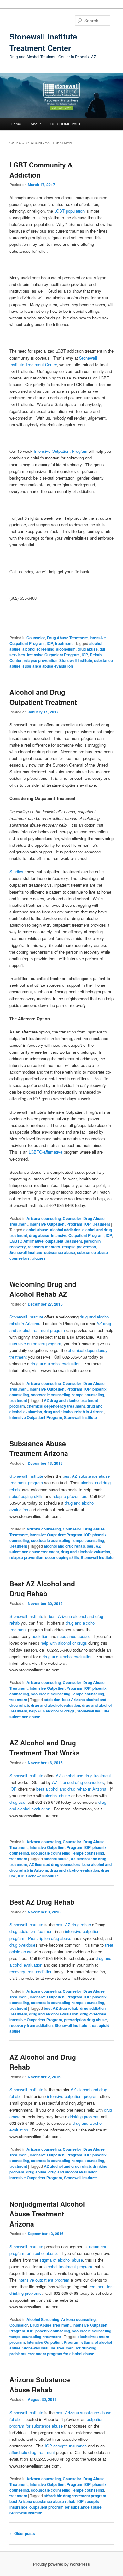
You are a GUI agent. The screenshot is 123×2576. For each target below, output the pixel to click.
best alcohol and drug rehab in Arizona (71, 1789)
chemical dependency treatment (56, 1406)
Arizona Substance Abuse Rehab (40, 2385)
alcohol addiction (65, 1230)
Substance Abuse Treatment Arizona (39, 1448)
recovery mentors (44, 1247)
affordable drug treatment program (75, 2496)
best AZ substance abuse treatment (55, 1549)
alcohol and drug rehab (64, 1546)
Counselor (36, 638)
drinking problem (83, 2116)
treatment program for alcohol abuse (61, 2354)
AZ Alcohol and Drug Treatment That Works (45, 1748)
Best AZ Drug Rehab (42, 1902)
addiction (40, 1636)
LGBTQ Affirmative (26, 1241)
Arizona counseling (44, 1218)
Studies (16, 872)
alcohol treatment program (68, 2267)
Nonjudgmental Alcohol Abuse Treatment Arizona (47, 2214)
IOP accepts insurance (66, 2446)
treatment (64, 643)
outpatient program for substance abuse (65, 2507)
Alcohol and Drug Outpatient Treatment (43, 697)
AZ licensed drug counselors (77, 1782)
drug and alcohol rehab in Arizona (74, 1412)
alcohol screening (38, 649)
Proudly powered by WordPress (61, 2564)
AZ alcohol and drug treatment (83, 1776)
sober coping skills (27, 1496)
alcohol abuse (36, 1230)
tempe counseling (88, 1395)
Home (16, 124)
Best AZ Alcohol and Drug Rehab (42, 1589)
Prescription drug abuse (50, 1938)
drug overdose (22, 1945)
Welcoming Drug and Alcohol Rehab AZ (43, 1289)
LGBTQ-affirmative (46, 1152)
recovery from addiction (31, 1971)
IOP (50, 643)
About (36, 124)
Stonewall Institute (76, 660)
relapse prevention (41, 660)
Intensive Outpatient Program (61, 451)
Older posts (22, 2533)
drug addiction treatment (32, 1931)
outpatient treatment (64, 1241)
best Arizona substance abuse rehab (42, 2501)
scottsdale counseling (51, 1395)
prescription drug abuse (85, 2020)
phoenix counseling (53, 2331)
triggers (39, 1258)
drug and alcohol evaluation (56, 1364)
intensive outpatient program (35, 1344)
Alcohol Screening (43, 2319)
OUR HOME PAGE (66, 124)
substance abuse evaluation (48, 666)
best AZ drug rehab (73, 1925)
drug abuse (88, 649)
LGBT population (69, 211)
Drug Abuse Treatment (67, 638)
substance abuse (60, 1252)
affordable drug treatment (33, 2452)
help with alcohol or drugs (64, 1643)
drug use (17, 1802)
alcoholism (66, 649)
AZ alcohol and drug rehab (67, 2166)
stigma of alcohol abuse (61, 2260)
